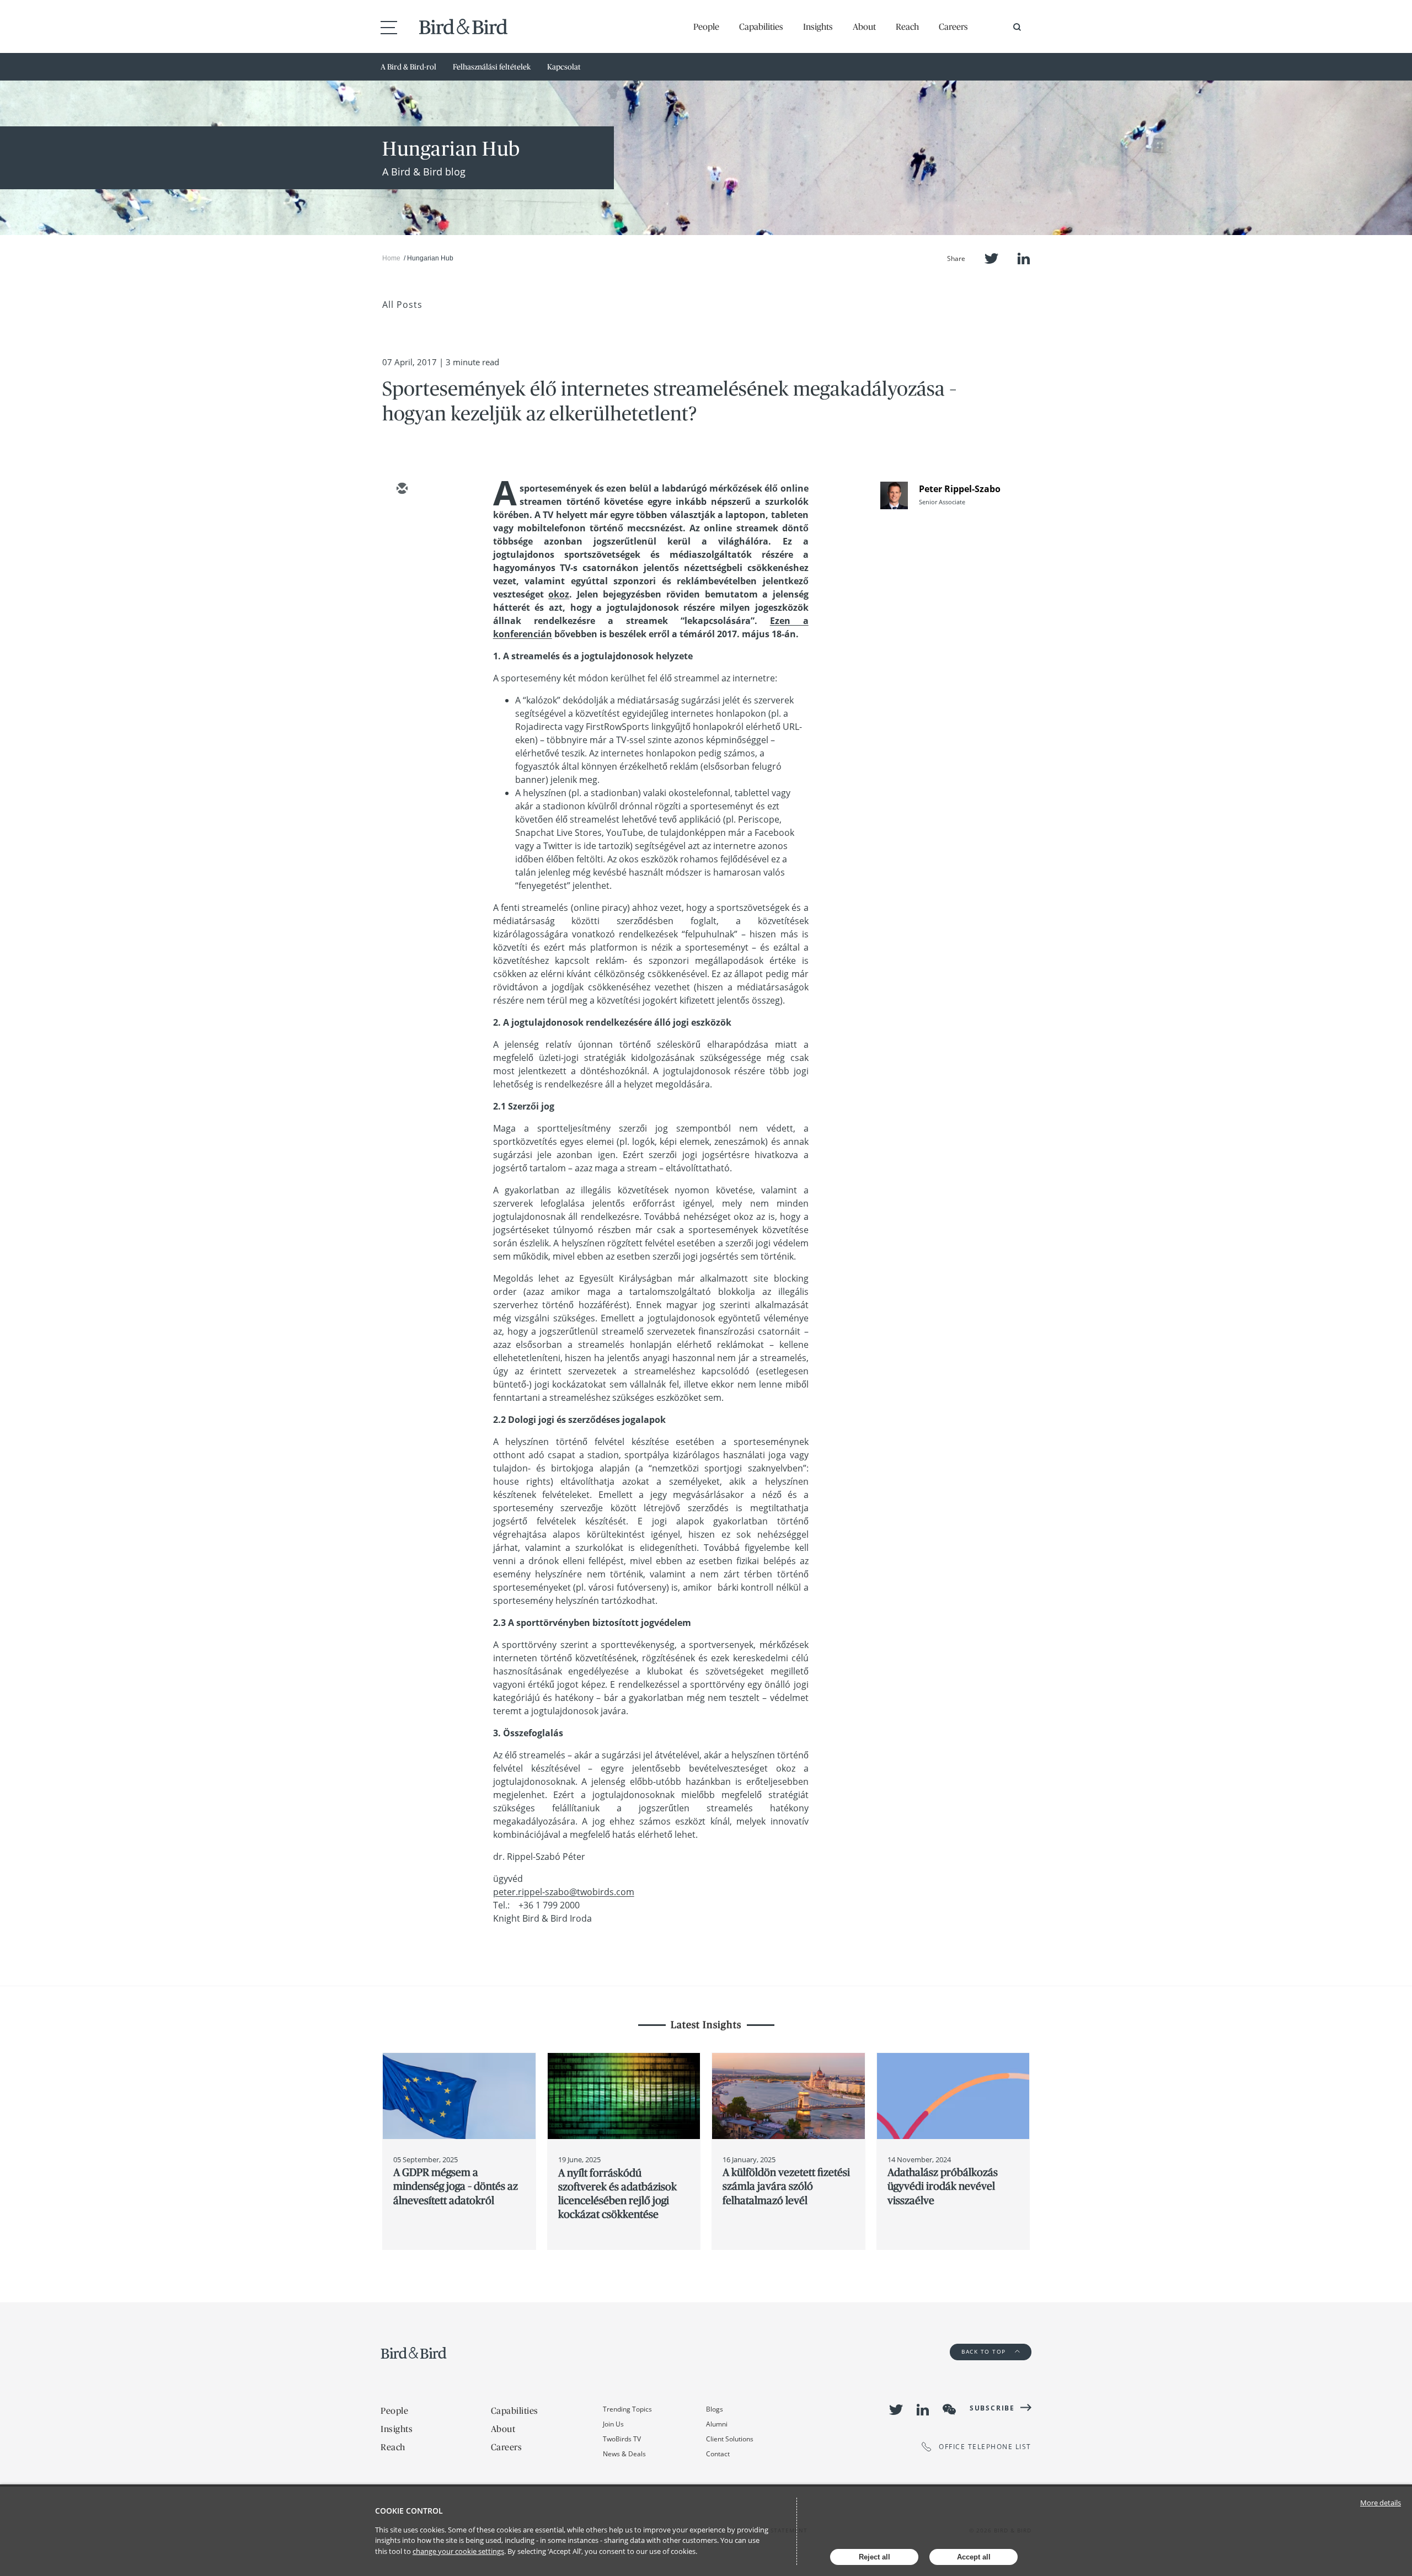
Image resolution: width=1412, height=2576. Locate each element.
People (706, 26)
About (864, 26)
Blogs (715, 2409)
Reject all (875, 2557)
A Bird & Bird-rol (408, 67)
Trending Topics (627, 2409)
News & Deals (624, 2454)
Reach (907, 26)
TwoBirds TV (622, 2439)
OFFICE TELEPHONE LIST (985, 2447)
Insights (818, 26)
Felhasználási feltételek (492, 67)
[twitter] (402, 521)
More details (1381, 2503)
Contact (718, 2454)
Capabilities (761, 26)
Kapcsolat (564, 67)
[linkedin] (402, 553)
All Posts (402, 305)
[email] (402, 489)
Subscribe (992, 2408)
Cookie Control (409, 2511)
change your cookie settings (458, 2551)
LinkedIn (1024, 258)
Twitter (991, 258)
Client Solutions (730, 2439)
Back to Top (985, 2351)
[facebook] (402, 585)
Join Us (613, 2424)
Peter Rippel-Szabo (960, 489)
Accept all (974, 2557)
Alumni (717, 2424)
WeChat (949, 2409)
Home (391, 258)
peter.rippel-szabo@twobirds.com (564, 1892)
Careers (953, 26)
